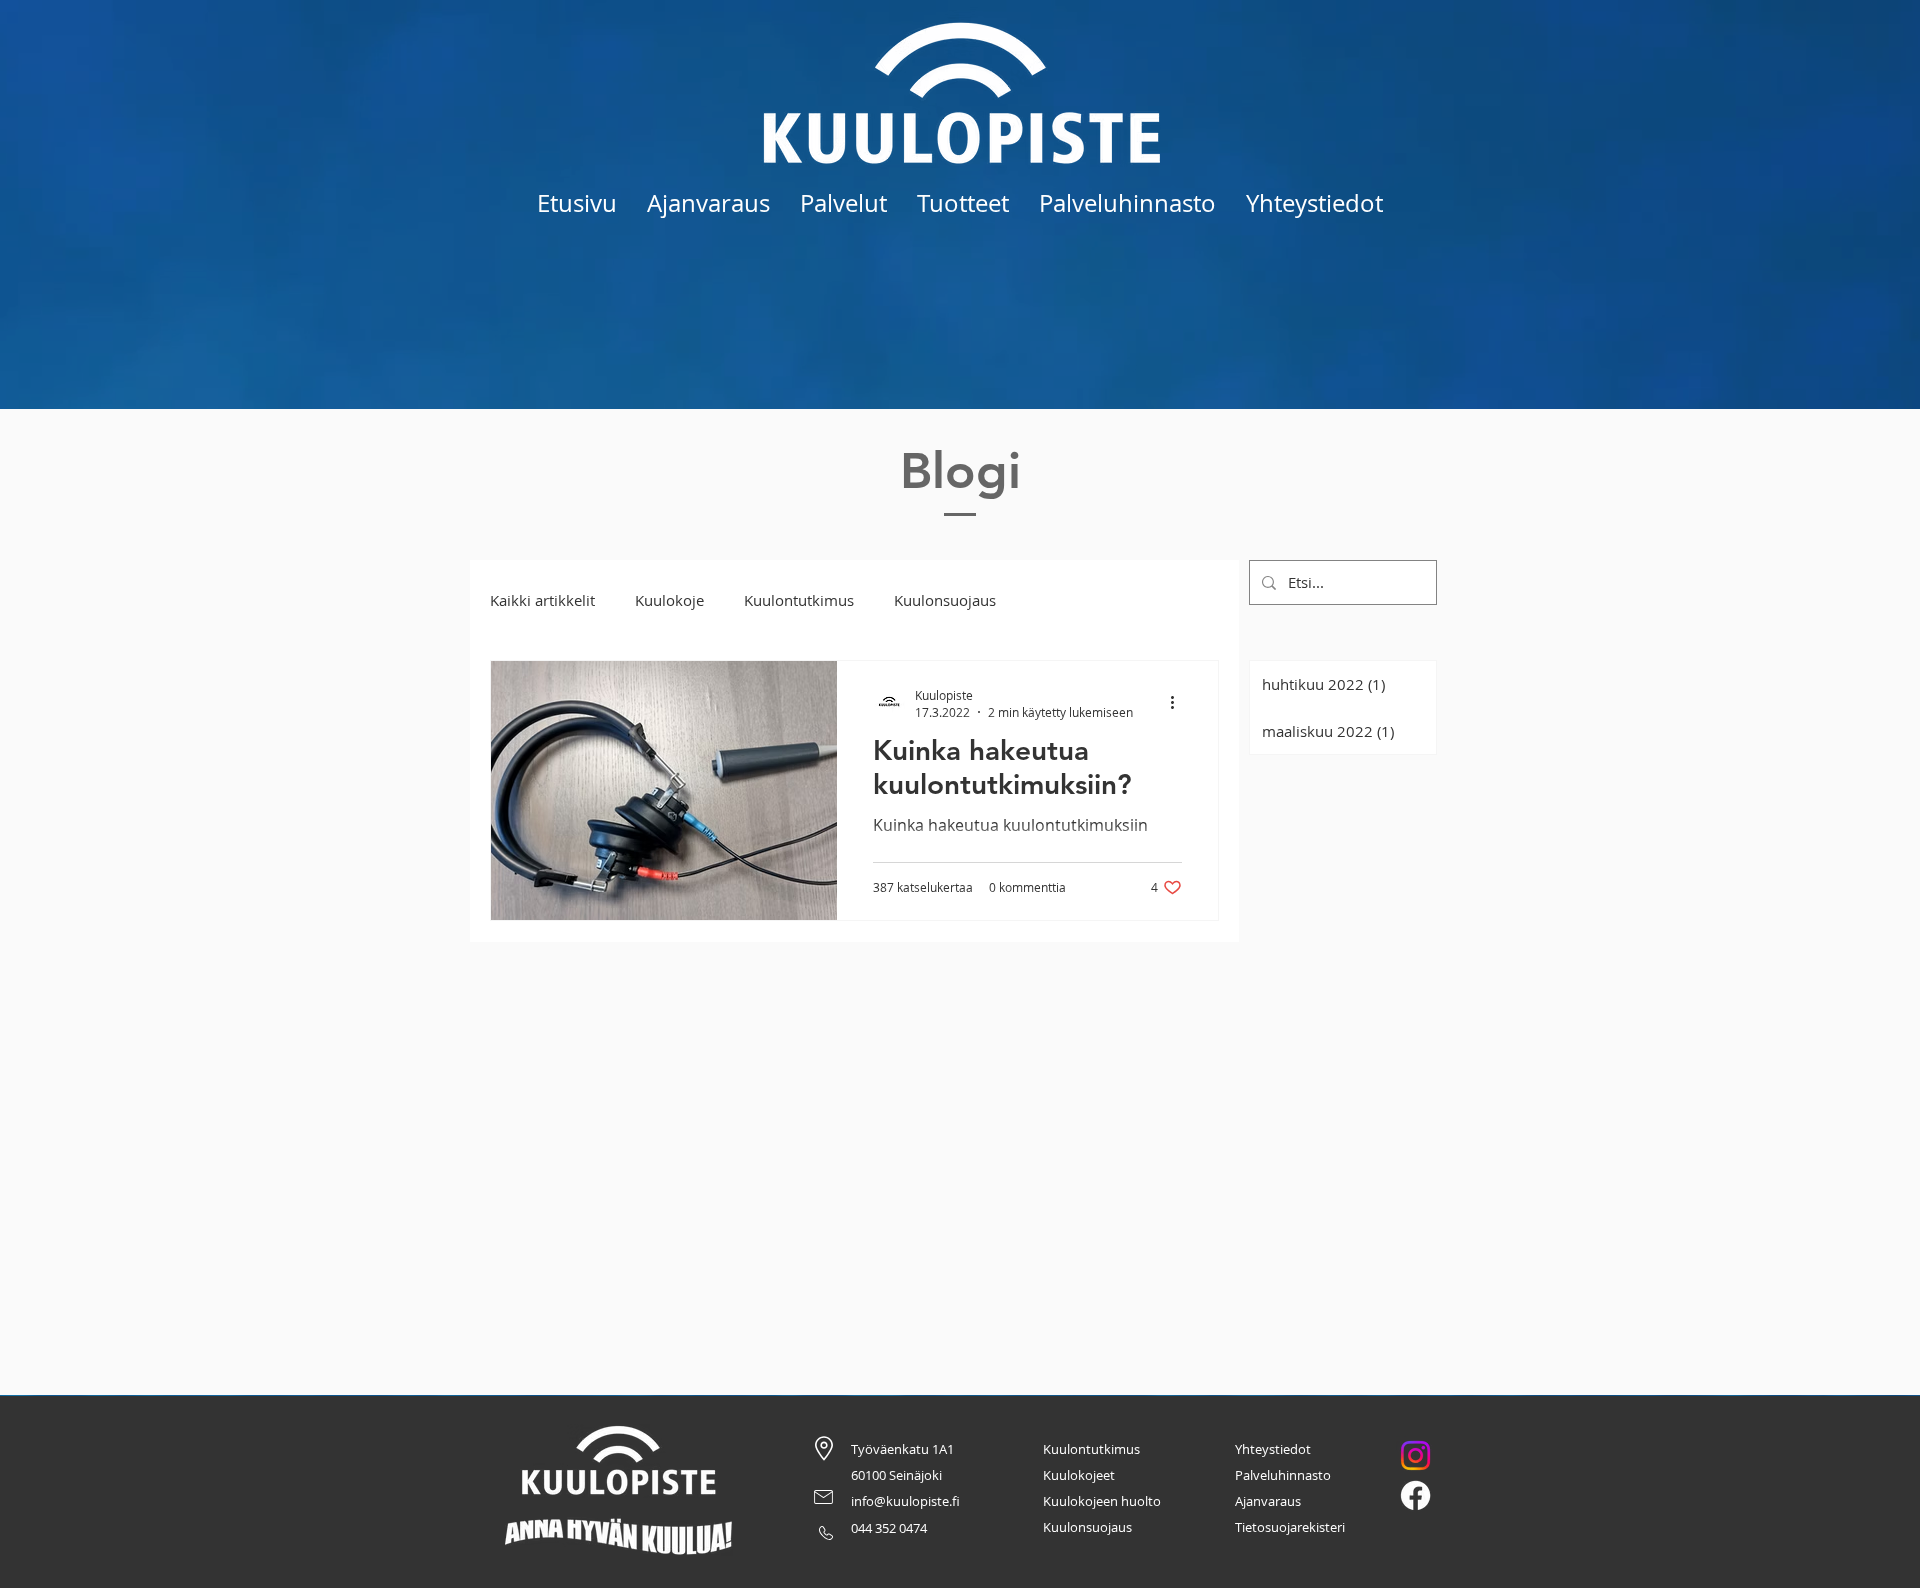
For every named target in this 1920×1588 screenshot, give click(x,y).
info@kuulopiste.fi (905, 1501)
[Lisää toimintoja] (1179, 703)
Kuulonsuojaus (945, 600)
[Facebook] (1415, 1495)
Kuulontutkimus (799, 600)
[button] (843, 203)
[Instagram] (1415, 1455)
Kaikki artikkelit (542, 600)
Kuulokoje (669, 600)
